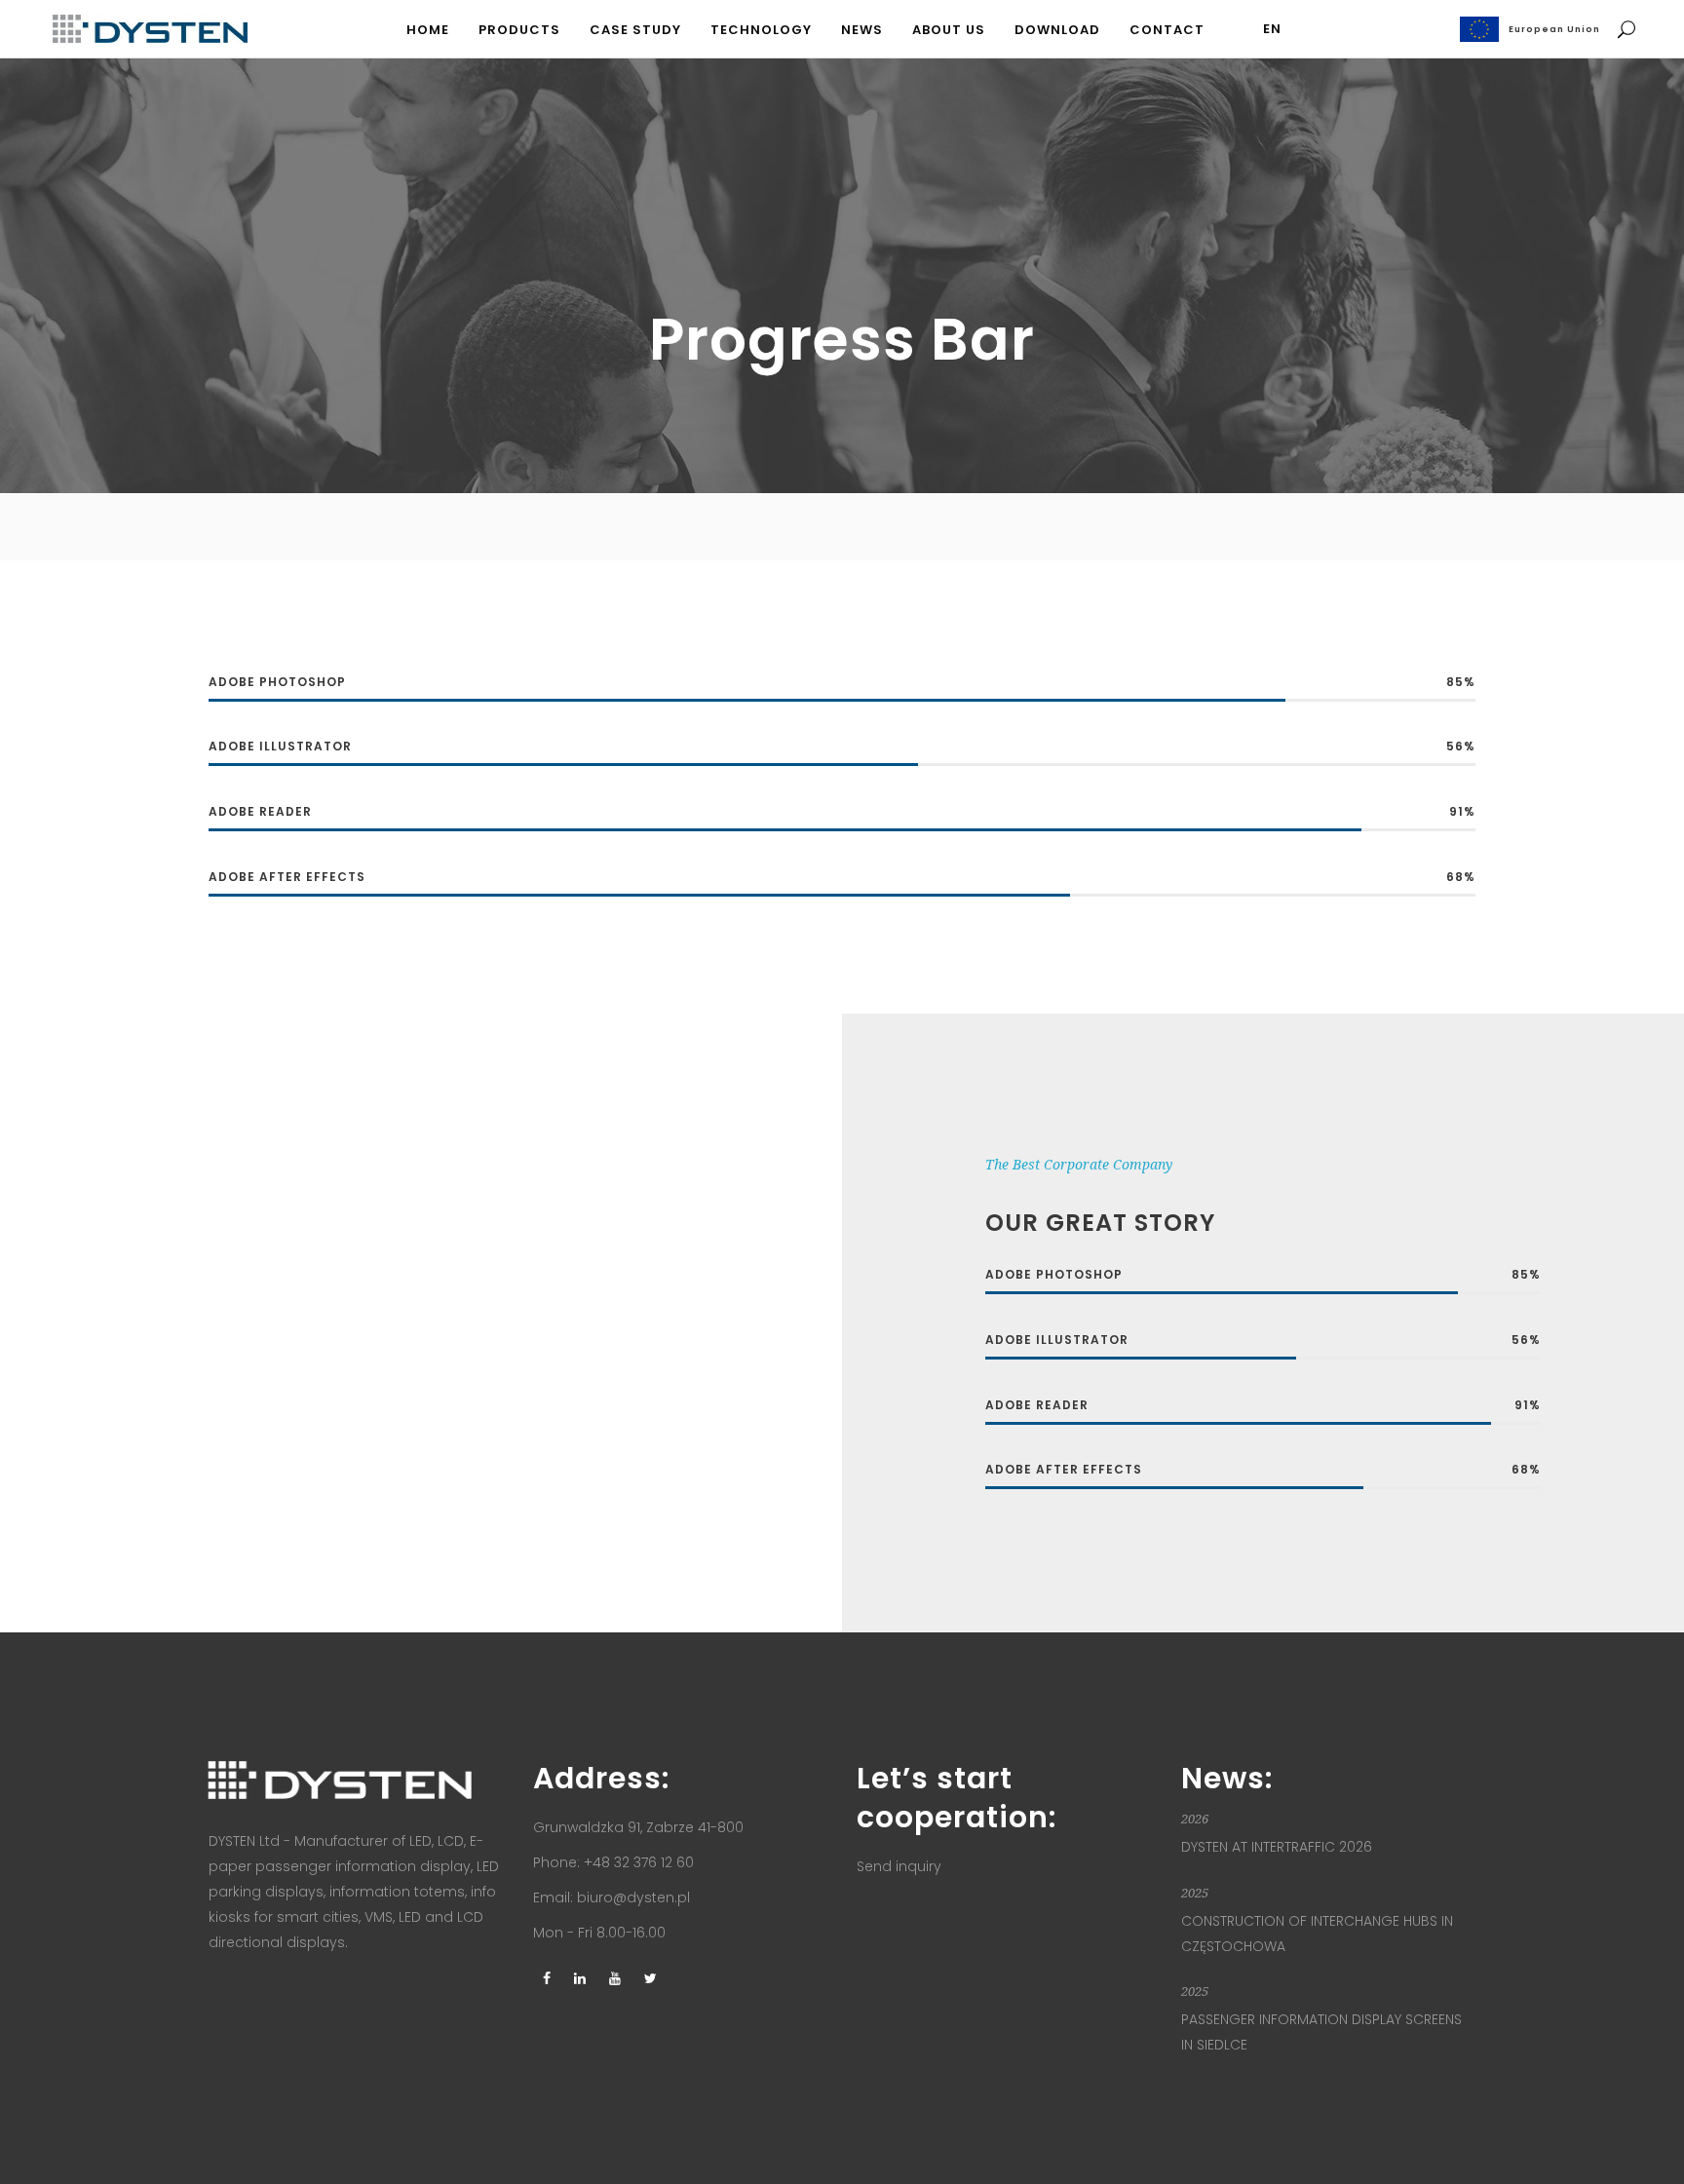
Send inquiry (899, 1866)
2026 (1195, 1819)
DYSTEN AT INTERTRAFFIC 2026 (1277, 1847)
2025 (1195, 1893)
